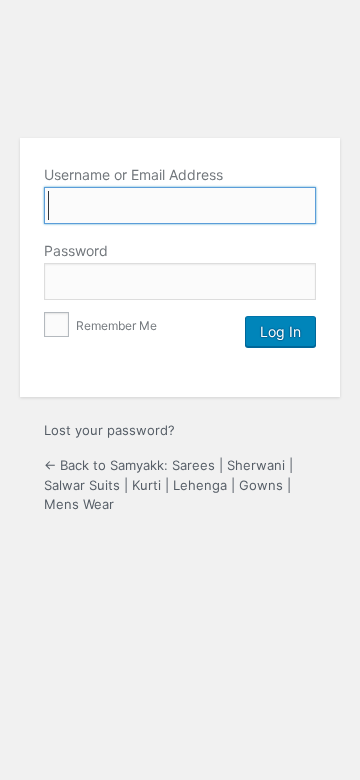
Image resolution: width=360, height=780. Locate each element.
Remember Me (115, 325)
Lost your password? (109, 430)
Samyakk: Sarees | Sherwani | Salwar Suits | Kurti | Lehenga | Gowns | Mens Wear (180, 71)
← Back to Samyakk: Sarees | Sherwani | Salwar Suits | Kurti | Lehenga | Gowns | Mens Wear (168, 484)
